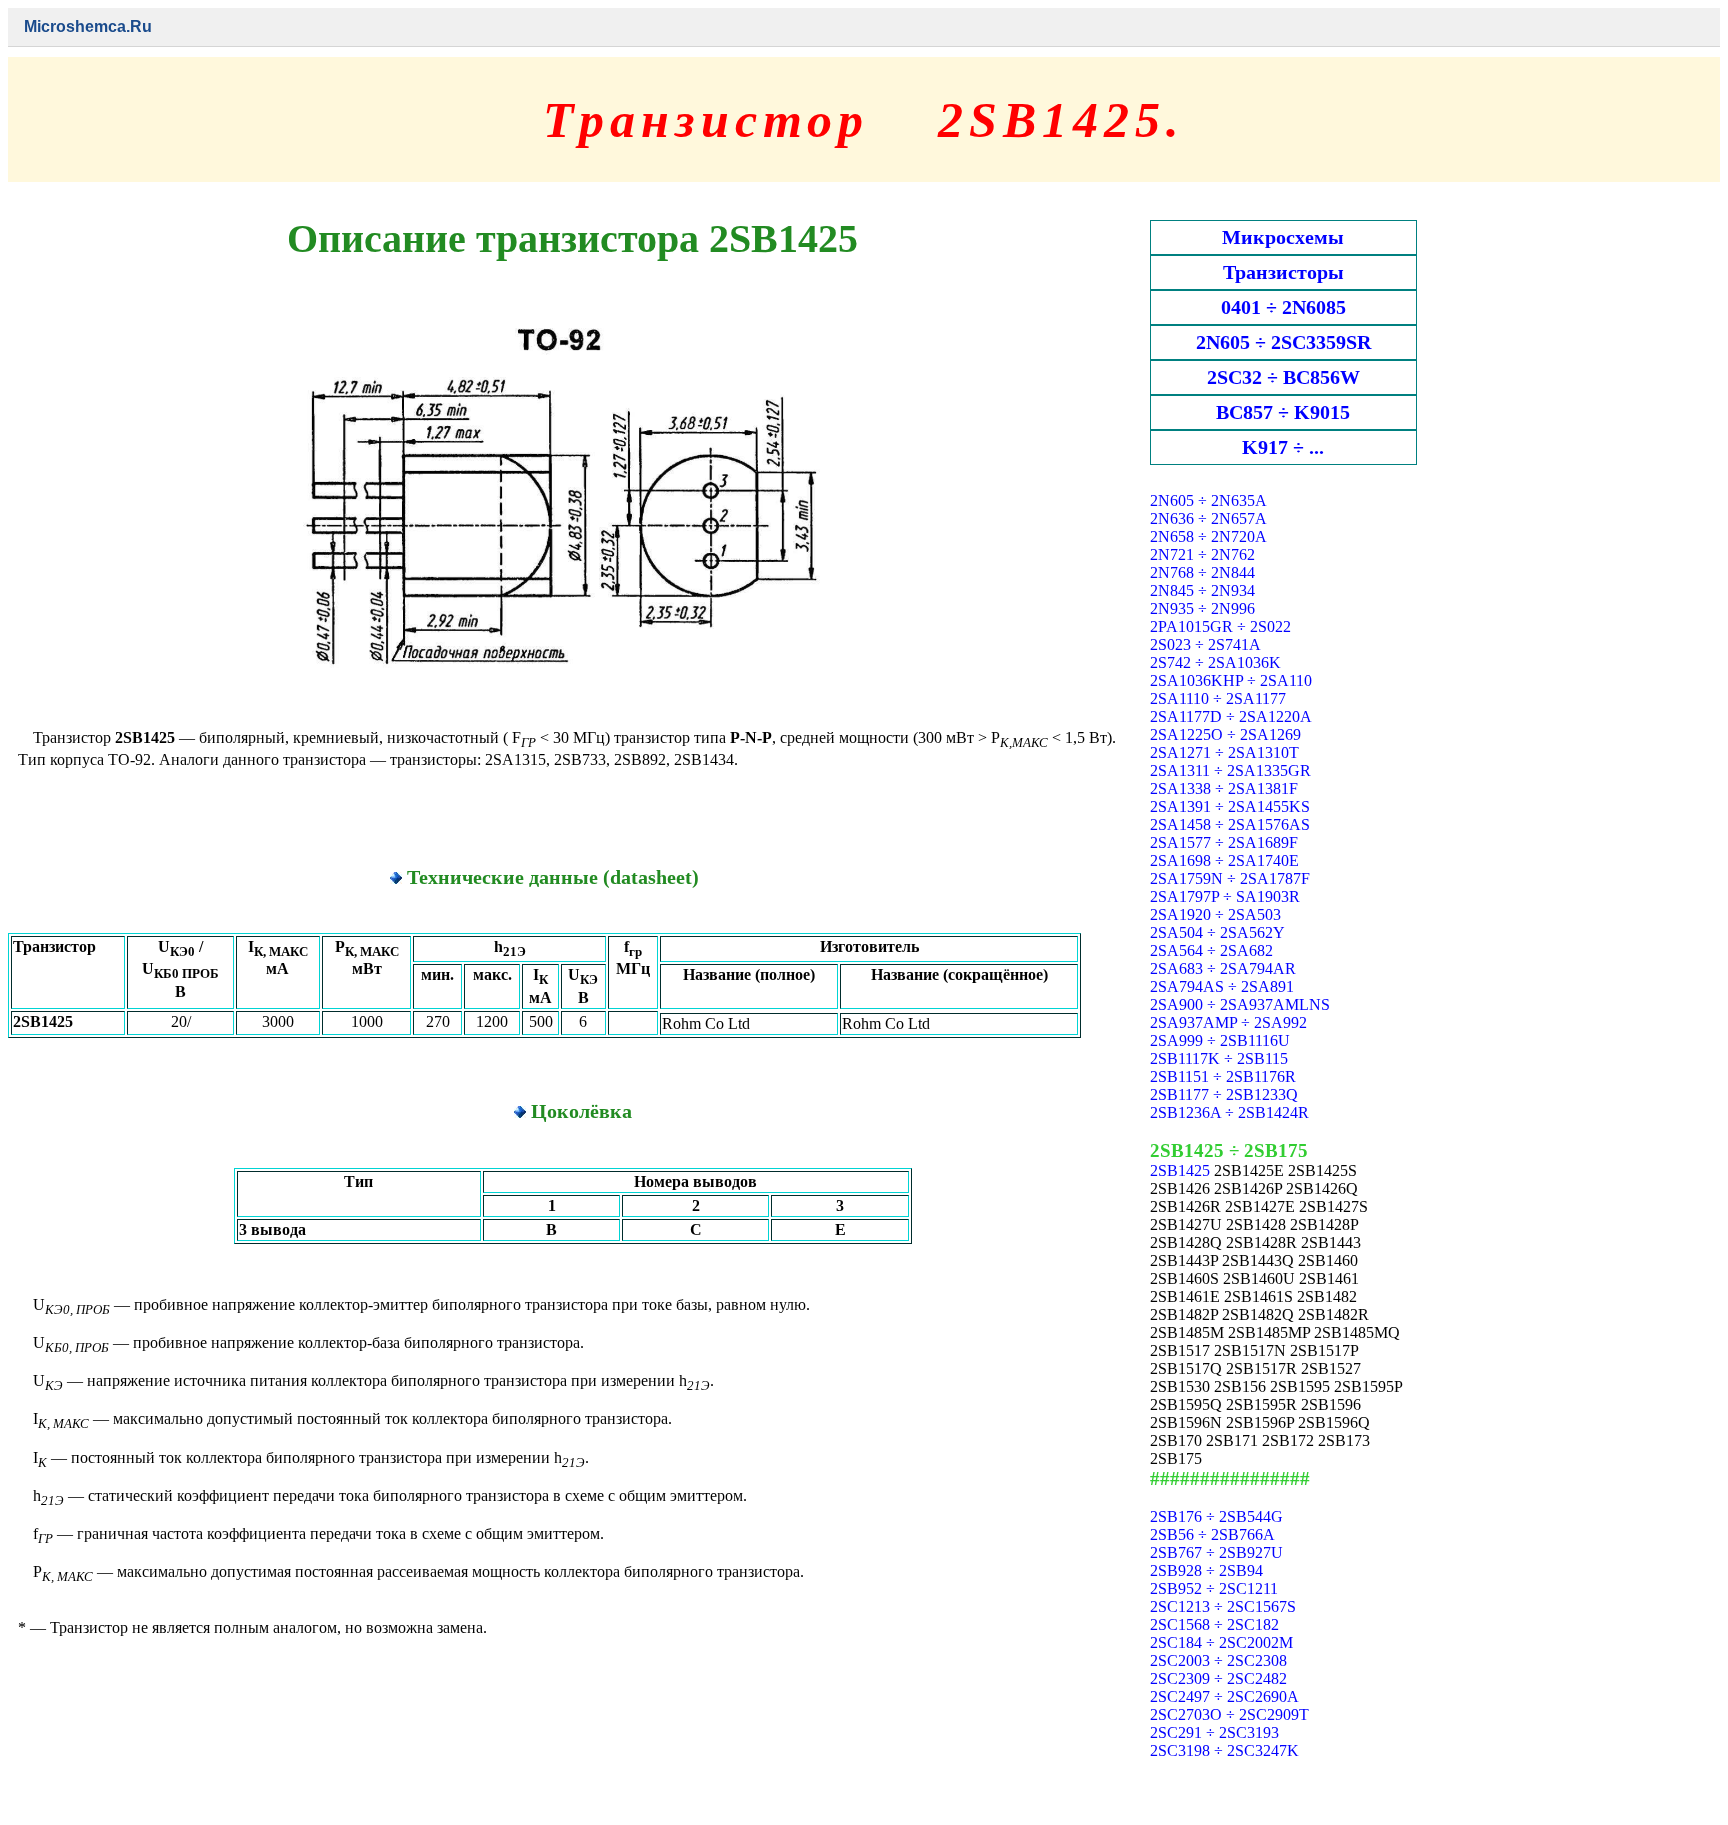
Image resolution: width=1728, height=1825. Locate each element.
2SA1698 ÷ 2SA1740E (1224, 860)
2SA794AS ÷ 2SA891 (1222, 986)
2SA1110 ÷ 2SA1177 (1218, 698)
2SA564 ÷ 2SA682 (1211, 950)
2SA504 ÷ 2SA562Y (1217, 932)
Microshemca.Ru (88, 26)
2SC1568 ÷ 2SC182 (1214, 1624)
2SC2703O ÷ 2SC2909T (1229, 1714)
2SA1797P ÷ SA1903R (1225, 896)
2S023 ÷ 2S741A (1205, 644)
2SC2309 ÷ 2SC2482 (1218, 1678)
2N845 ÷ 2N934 (1202, 590)
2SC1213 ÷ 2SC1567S (1223, 1606)
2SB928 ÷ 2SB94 (1206, 1570)
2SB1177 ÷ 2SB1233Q (1224, 1094)
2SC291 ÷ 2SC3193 (1214, 1732)
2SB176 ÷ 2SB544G (1216, 1516)
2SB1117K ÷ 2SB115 (1219, 1058)
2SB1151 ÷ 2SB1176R (1223, 1076)
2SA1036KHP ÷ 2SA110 (1231, 680)
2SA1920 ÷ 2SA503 (1215, 914)
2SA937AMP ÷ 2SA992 (1228, 1022)
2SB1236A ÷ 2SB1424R (1229, 1112)
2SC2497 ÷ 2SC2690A (1224, 1696)
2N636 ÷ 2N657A (1208, 518)
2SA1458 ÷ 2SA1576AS (1230, 824)
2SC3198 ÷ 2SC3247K (1224, 1750)
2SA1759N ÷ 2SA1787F (1230, 878)
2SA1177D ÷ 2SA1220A (1231, 716)
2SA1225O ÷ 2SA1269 (1225, 734)
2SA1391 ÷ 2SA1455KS (1230, 806)
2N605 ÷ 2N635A (1208, 500)
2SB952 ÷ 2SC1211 (1214, 1588)
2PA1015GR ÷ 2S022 (1220, 626)
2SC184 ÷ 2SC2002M (1221, 1642)
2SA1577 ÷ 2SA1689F (1224, 842)
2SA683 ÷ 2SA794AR (1223, 968)
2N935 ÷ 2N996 (1202, 608)
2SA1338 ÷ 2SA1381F (1224, 788)
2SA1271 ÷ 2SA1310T (1224, 752)
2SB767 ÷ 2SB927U (1216, 1552)
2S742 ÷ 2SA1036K (1215, 662)
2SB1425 (1180, 1170)
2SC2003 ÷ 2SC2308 (1218, 1660)
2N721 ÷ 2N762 (1202, 554)
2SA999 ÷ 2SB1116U (1220, 1040)
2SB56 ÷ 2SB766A (1212, 1534)
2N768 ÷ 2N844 (1202, 572)
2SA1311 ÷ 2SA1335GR (1230, 770)
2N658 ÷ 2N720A (1208, 536)
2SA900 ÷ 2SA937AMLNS (1240, 1004)
